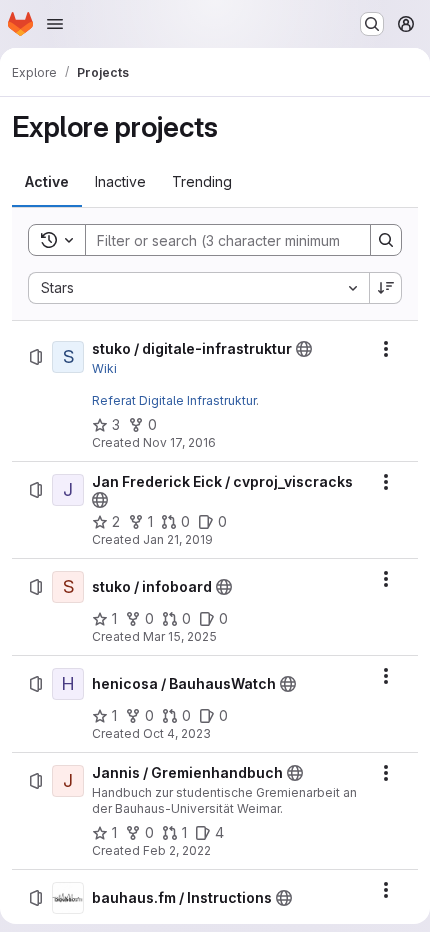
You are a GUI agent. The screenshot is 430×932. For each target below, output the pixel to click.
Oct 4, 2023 (177, 733)
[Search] (386, 240)
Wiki (104, 368)
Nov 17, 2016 (179, 442)
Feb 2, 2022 (177, 850)
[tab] (47, 182)
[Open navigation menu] (55, 24)
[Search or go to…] (372, 24)
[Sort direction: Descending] (386, 288)
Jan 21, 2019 (178, 539)
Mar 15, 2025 (180, 636)
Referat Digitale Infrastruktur (174, 400)
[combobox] (198, 288)
